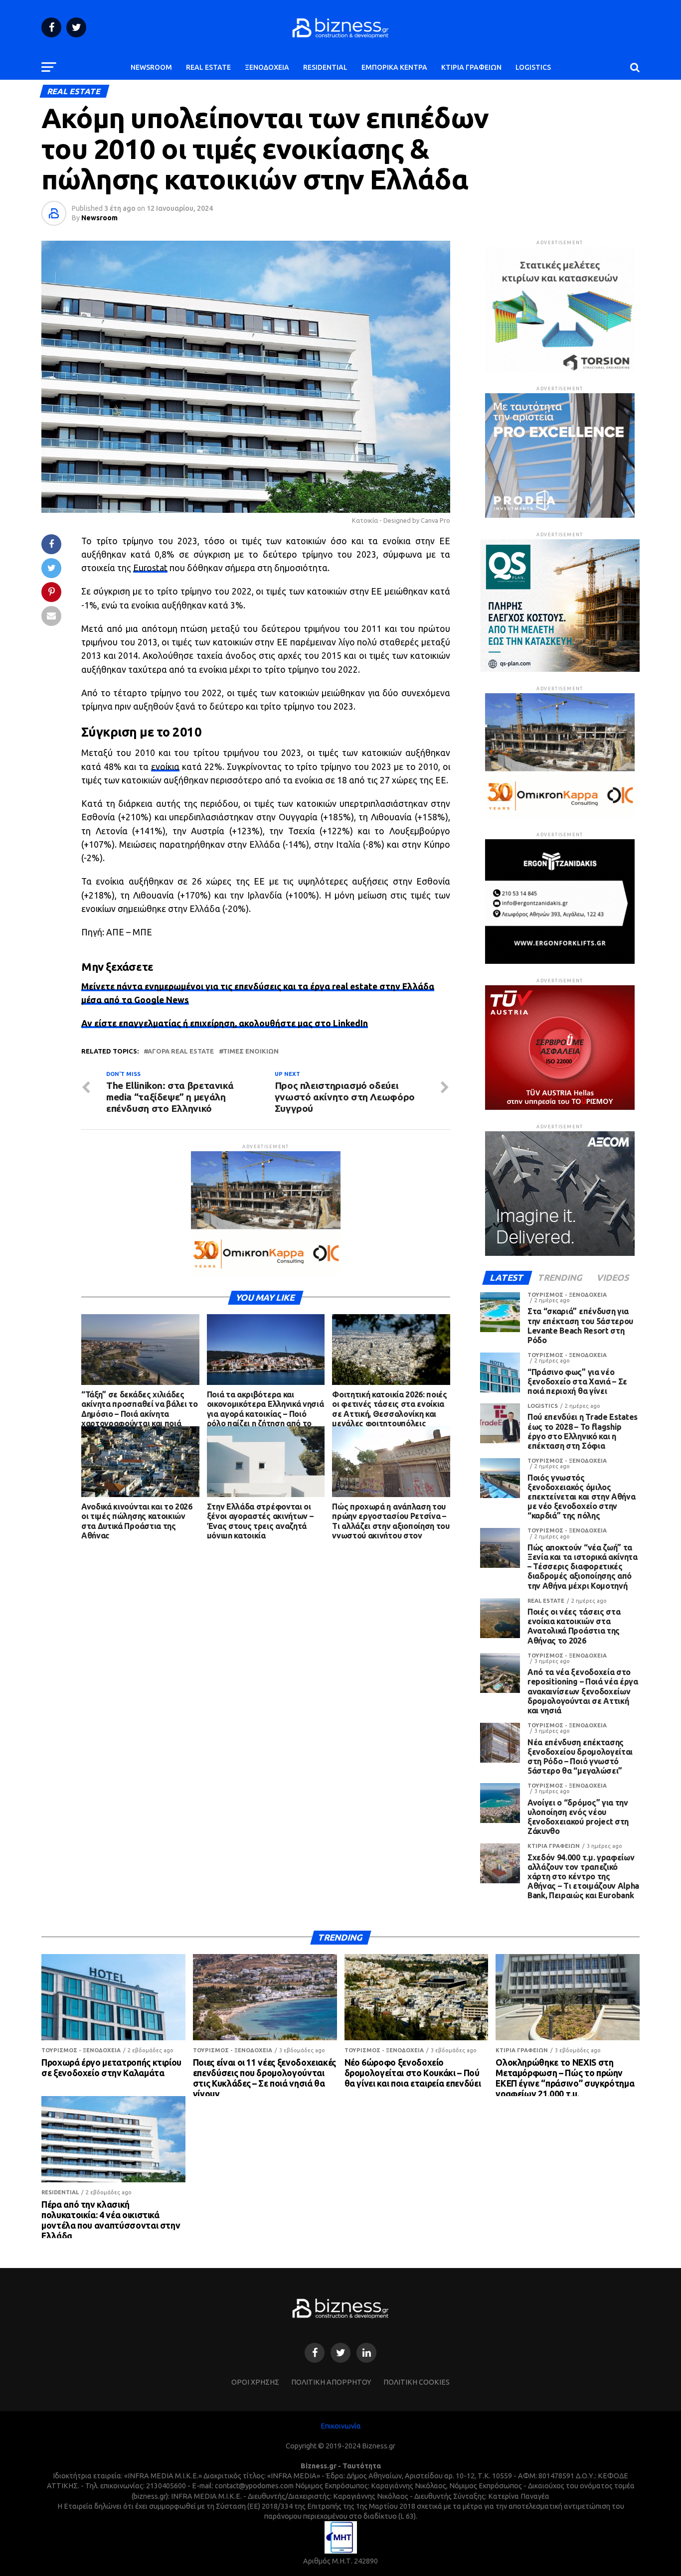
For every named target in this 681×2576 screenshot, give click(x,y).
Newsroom (99, 218)
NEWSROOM (151, 67)
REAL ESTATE (208, 67)
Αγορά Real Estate (181, 1051)
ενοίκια (165, 767)
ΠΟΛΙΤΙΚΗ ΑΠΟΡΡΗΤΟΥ (331, 2382)
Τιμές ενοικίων (251, 1051)
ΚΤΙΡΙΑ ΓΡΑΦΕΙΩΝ (471, 67)
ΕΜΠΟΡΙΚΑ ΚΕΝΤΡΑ (394, 67)
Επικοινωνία (341, 2426)
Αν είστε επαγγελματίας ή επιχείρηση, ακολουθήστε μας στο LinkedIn (225, 1023)
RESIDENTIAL (325, 67)
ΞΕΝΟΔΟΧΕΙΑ (267, 67)
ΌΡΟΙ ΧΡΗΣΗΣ (255, 2382)
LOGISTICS (533, 67)
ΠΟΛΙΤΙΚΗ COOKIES (417, 2382)
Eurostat (150, 568)
